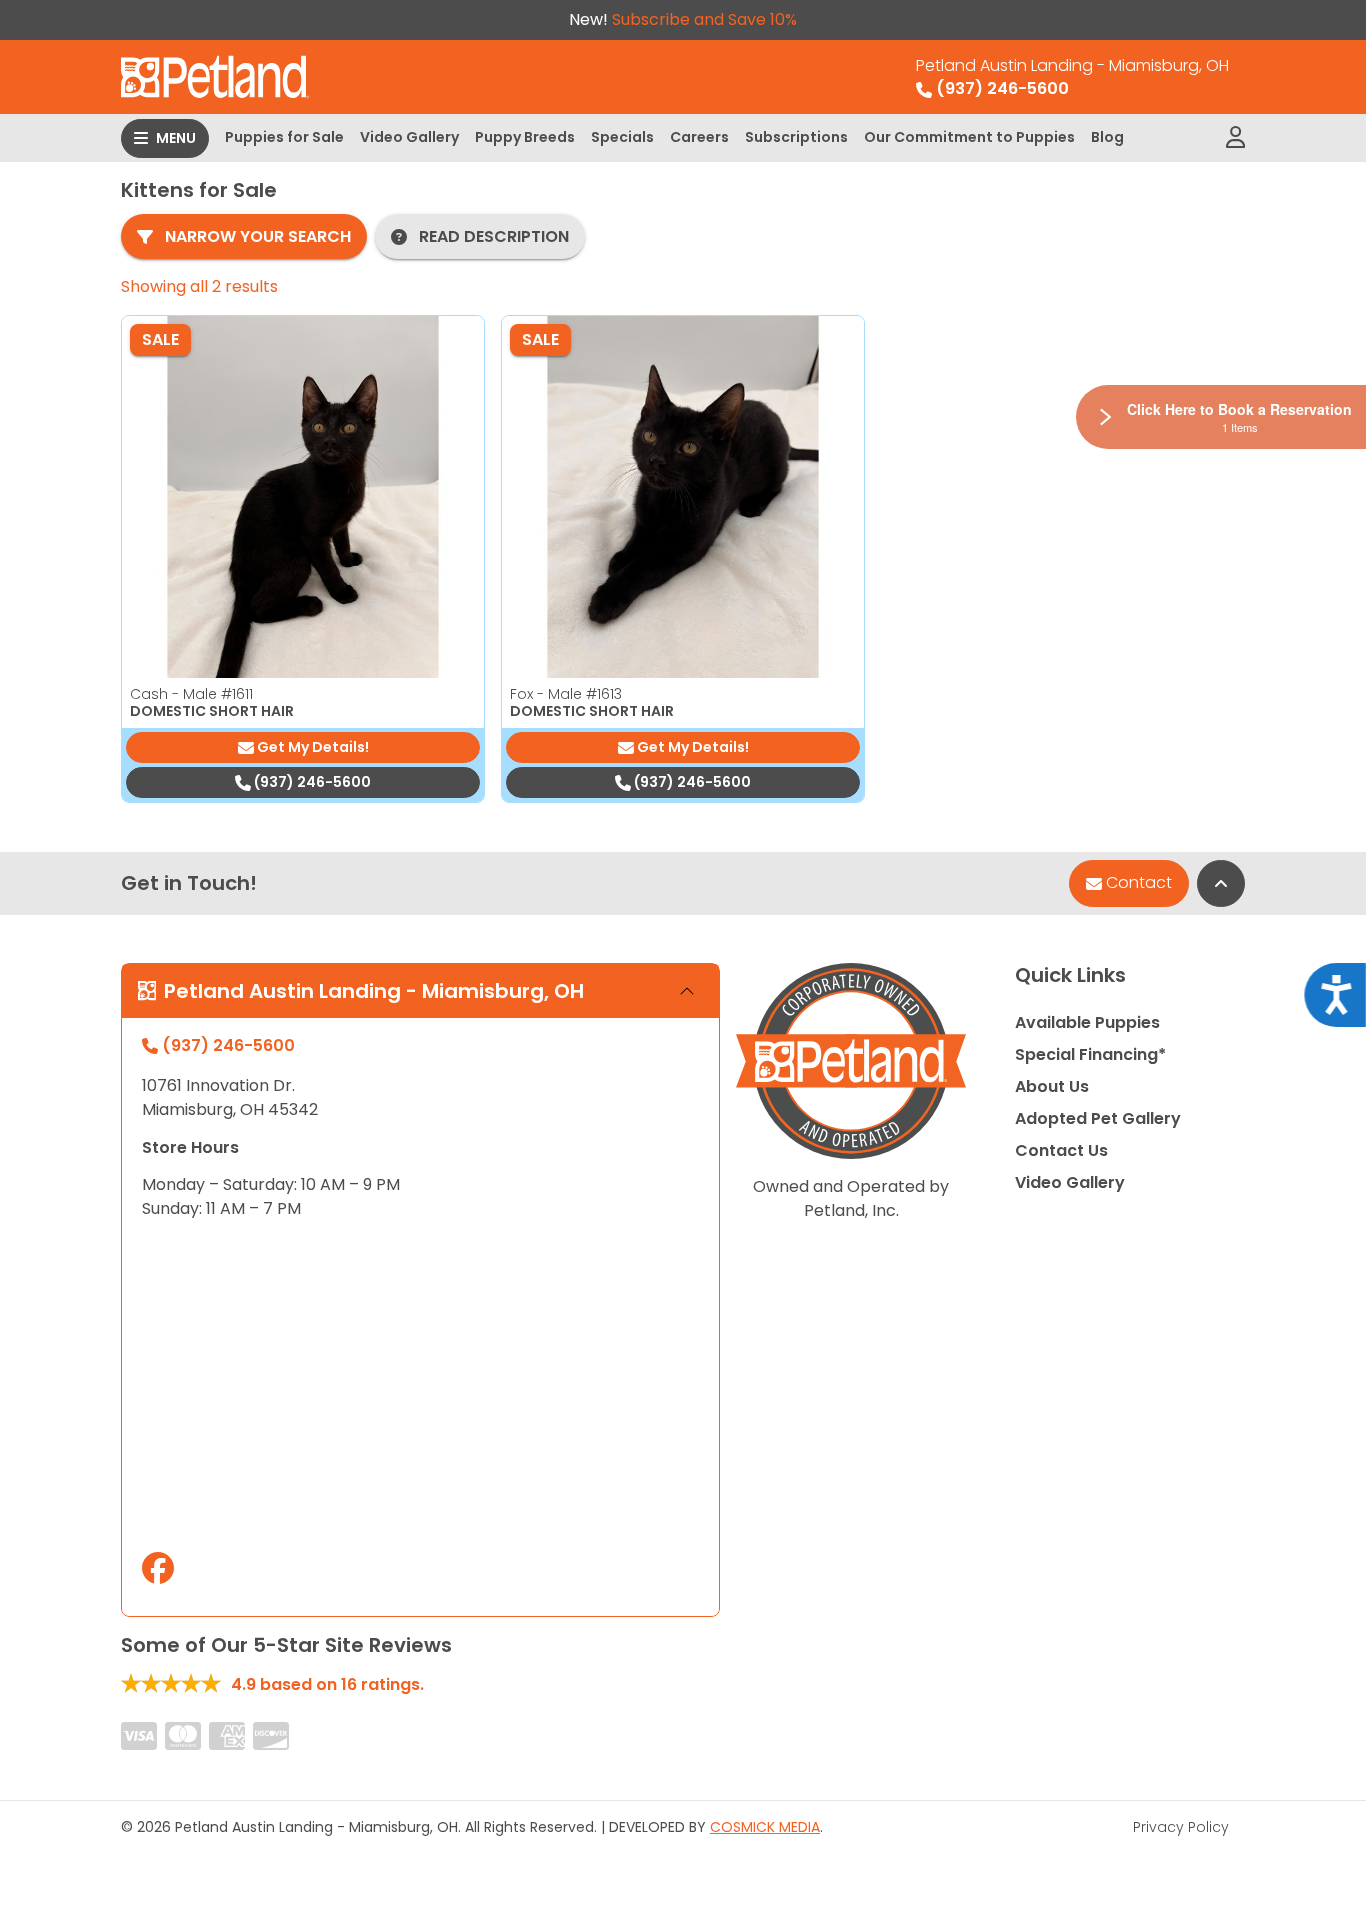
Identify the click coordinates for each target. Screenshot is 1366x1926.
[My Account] (1235, 138)
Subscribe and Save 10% (704, 19)
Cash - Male (191, 694)
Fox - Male (566, 694)
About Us (1052, 1086)
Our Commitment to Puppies (969, 137)
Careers (699, 137)
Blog (1107, 137)
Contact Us (1061, 1150)
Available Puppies (1087, 1022)
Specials (622, 137)
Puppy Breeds (525, 137)
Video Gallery (409, 137)
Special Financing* (1090, 1054)
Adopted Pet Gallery (1098, 1118)
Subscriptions (796, 137)
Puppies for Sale (284, 137)
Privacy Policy (1181, 1827)
